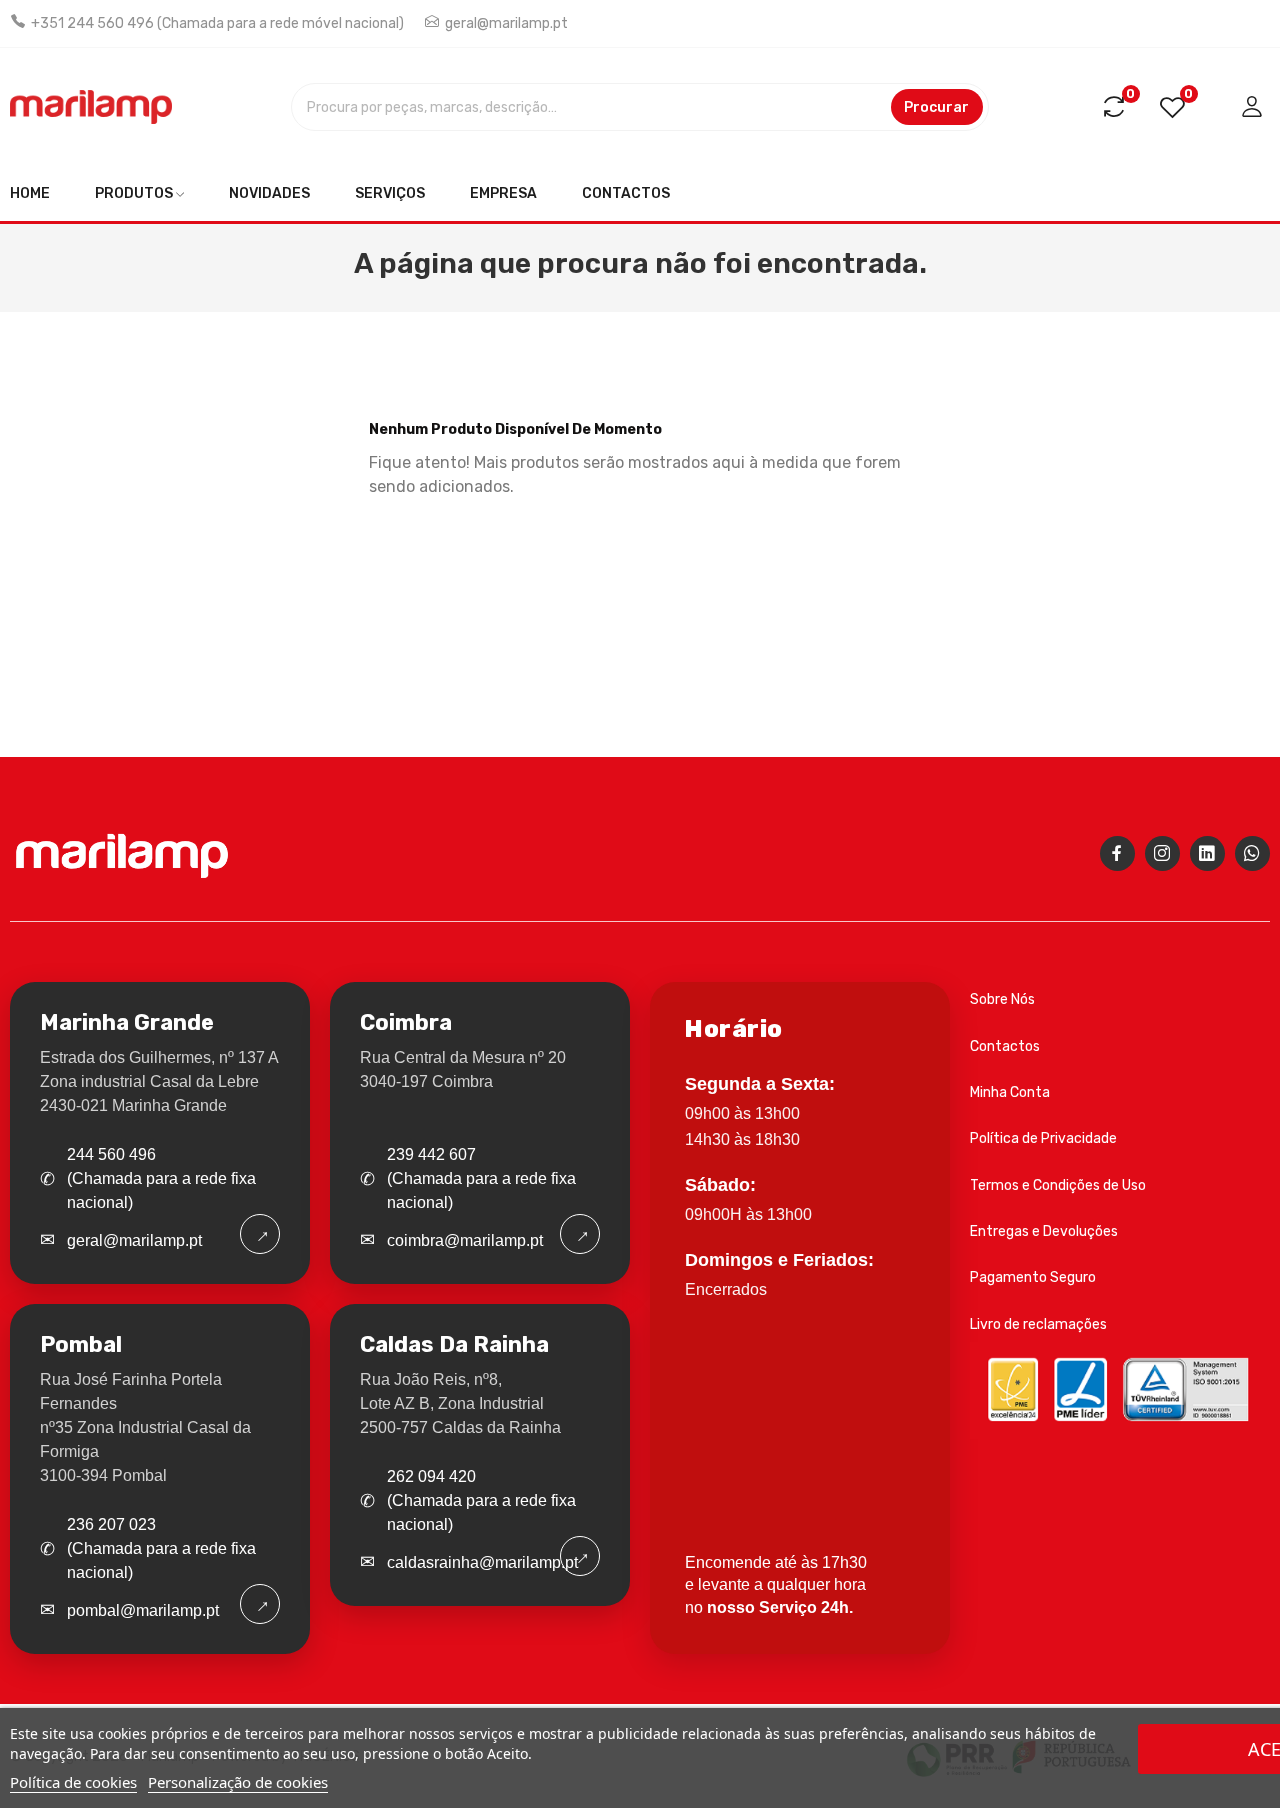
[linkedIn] (1207, 853)
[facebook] (1117, 853)
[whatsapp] (1252, 853)
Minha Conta (1010, 1092)
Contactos (1005, 1046)
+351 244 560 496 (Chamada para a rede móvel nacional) (217, 23)
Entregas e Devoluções (1044, 1231)
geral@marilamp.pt (506, 23)
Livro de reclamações (1038, 1324)
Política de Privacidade (1043, 1138)
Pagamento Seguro (1033, 1277)
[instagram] (1162, 853)
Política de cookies (73, 1782)
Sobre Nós (1002, 999)
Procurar (936, 107)
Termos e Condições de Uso (1058, 1185)
